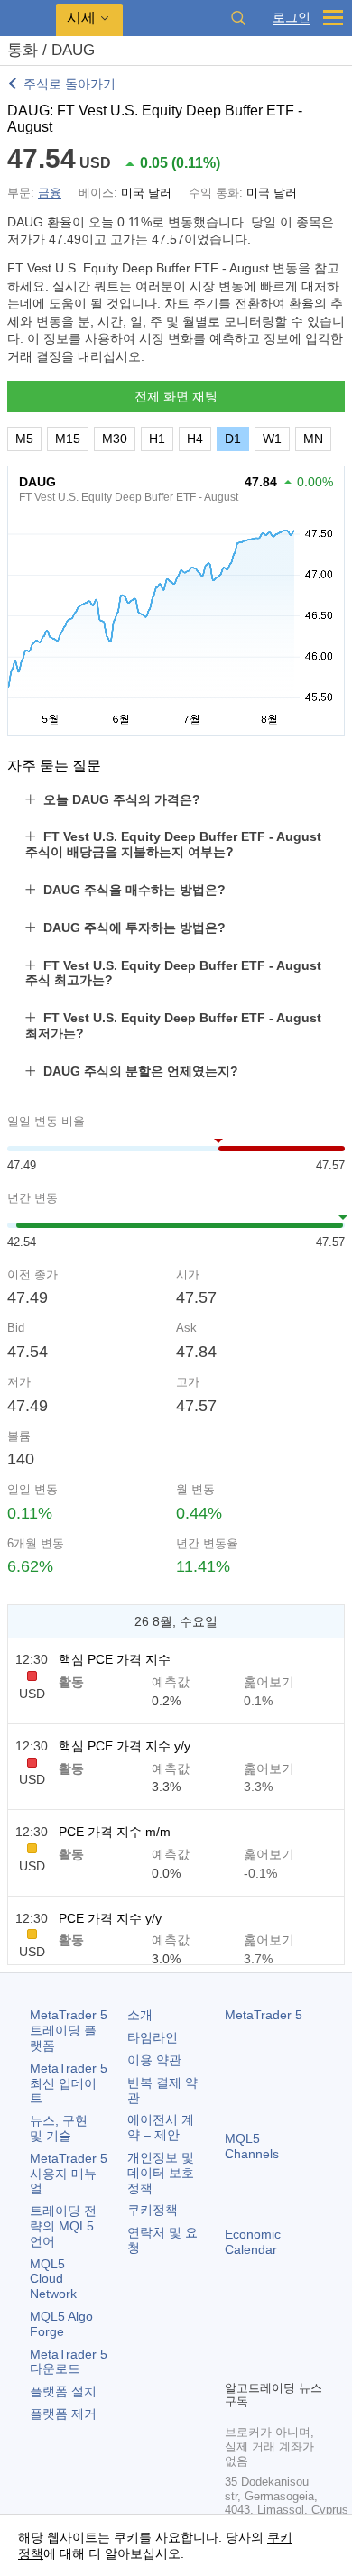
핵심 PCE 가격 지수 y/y (125, 1746)
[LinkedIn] (264, 2363)
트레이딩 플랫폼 (69, 2030)
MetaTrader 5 (264, 2015)
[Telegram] (264, 2334)
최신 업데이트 (69, 2083)
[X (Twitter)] (293, 2334)
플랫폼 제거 (63, 2414)
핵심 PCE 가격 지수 (115, 1659)
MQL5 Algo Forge (61, 2324)
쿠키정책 (153, 2210)
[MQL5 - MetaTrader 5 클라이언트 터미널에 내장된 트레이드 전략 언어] (28, 18)
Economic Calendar (253, 2242)
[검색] (238, 18)
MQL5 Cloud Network (53, 2279)
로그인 (292, 18)
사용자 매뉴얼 (69, 2174)
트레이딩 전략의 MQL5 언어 (63, 2226)
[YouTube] (236, 2363)
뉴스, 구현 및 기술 (59, 2128)
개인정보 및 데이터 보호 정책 (161, 2173)
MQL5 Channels (252, 2146)
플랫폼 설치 (63, 2391)
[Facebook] (236, 2334)
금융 (50, 193)
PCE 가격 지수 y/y (110, 1918)
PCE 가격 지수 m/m (115, 1832)
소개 (140, 2015)
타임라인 (153, 2037)
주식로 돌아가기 (69, 84)
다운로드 (69, 2362)
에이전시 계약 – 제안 (161, 2127)
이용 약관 (154, 2060)
